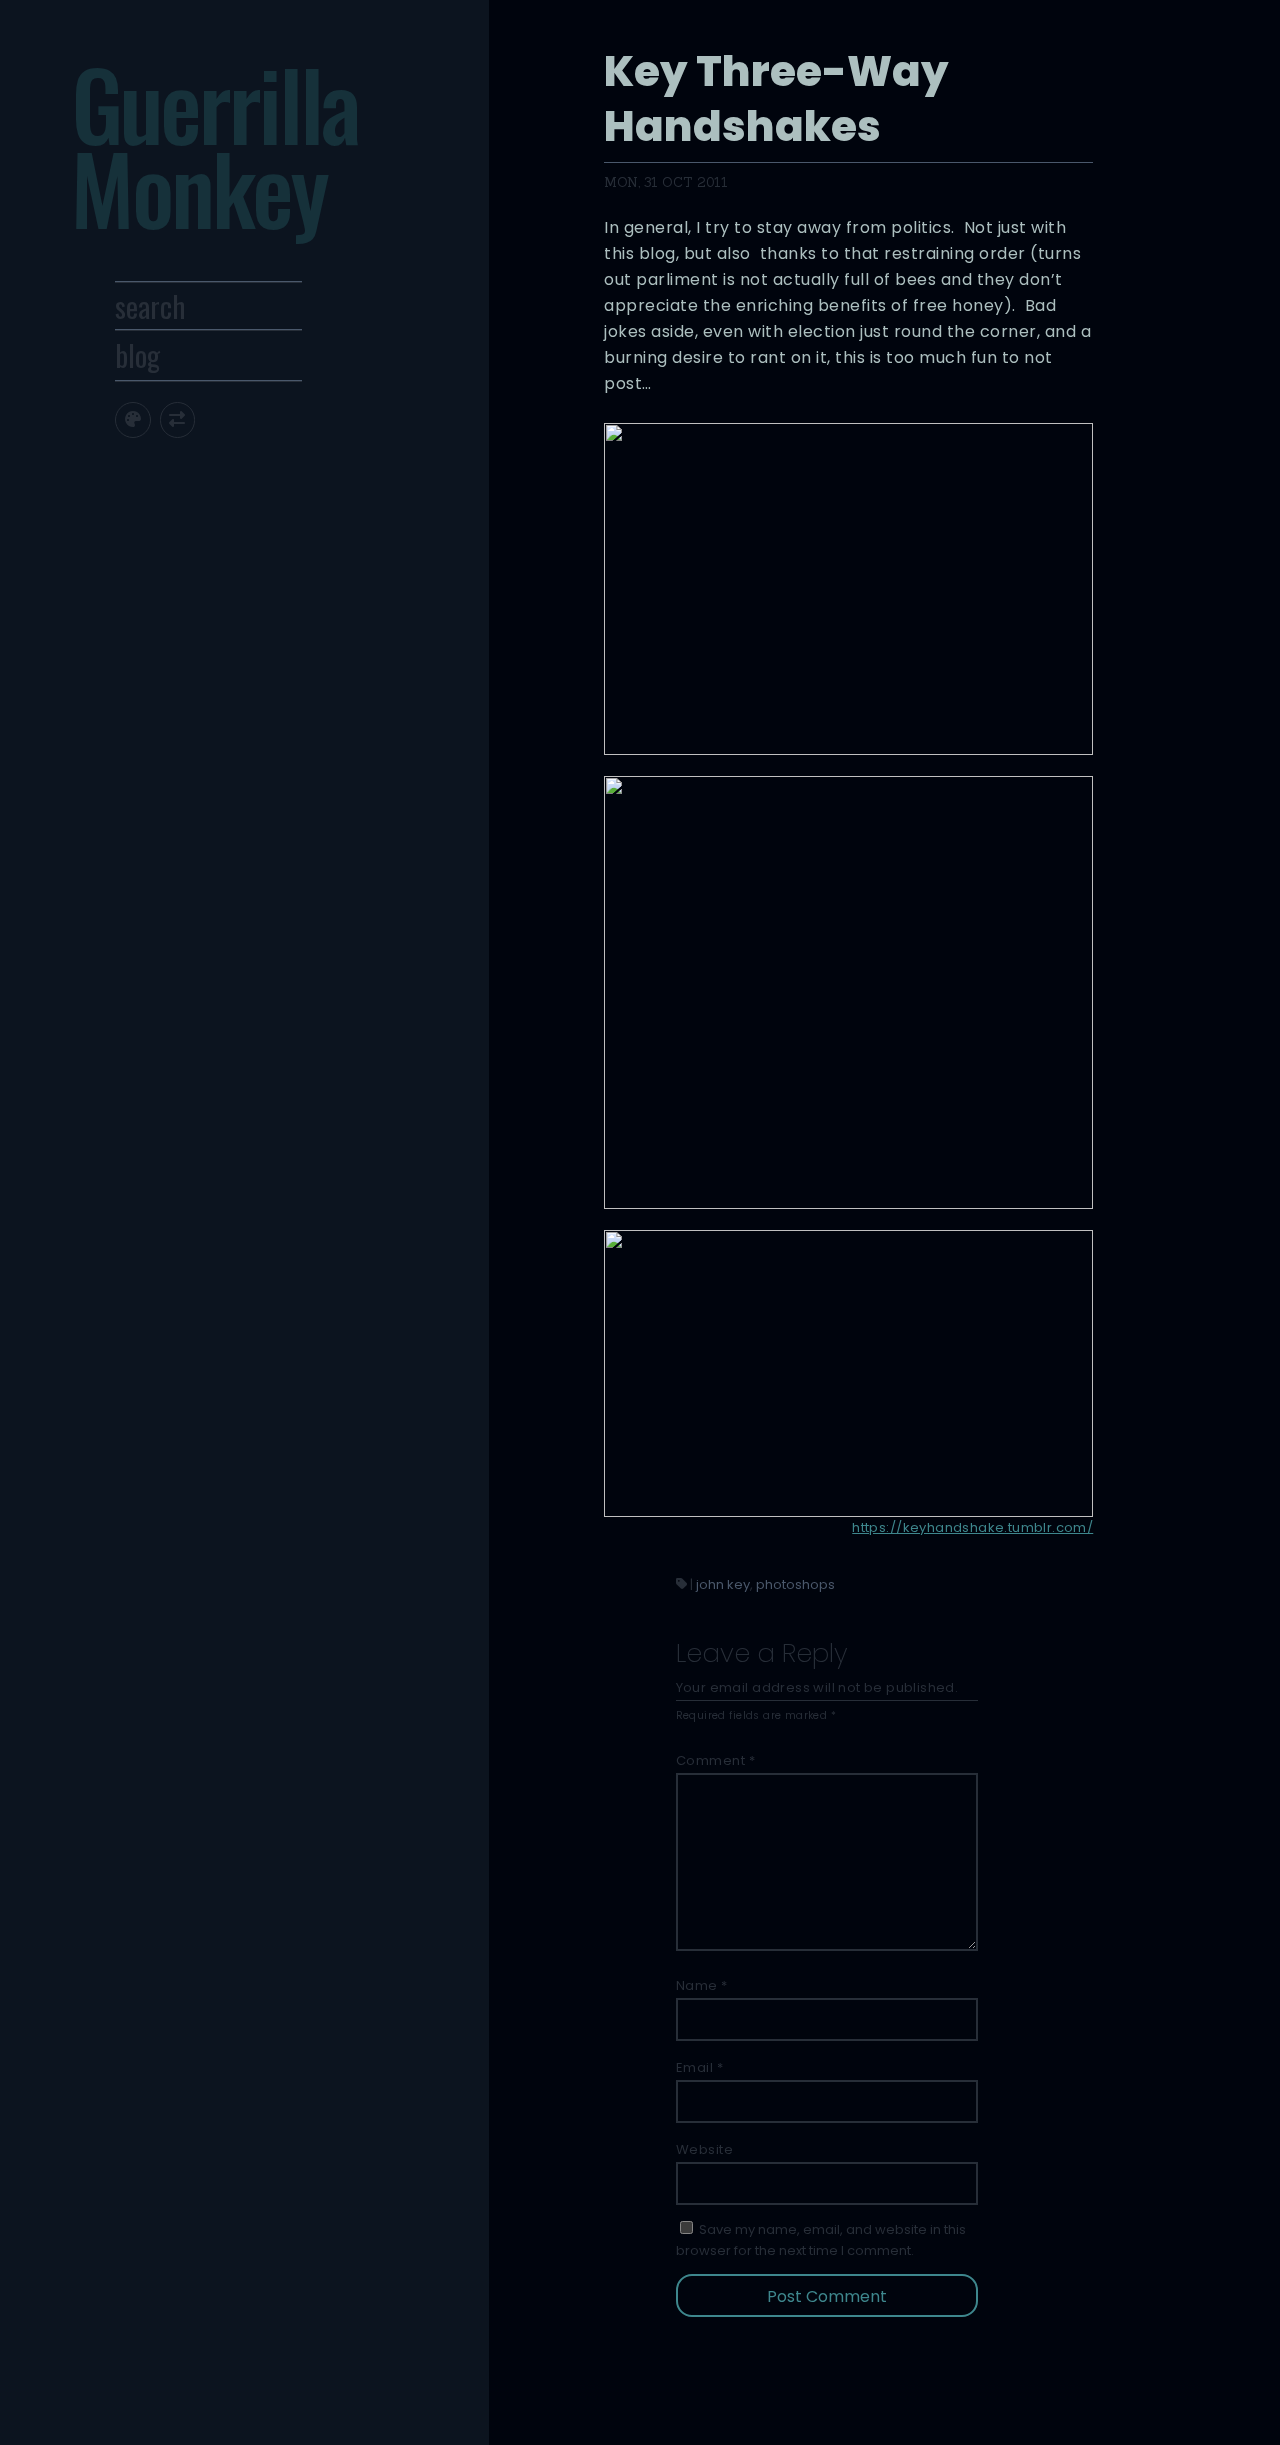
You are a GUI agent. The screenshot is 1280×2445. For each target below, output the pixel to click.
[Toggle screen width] (177, 419)
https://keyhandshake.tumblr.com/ (972, 1527)
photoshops (795, 1584)
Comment (716, 1760)
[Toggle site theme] (132, 419)
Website (705, 2149)
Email (700, 2067)
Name (702, 1985)
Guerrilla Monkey (214, 145)
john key (723, 1584)
